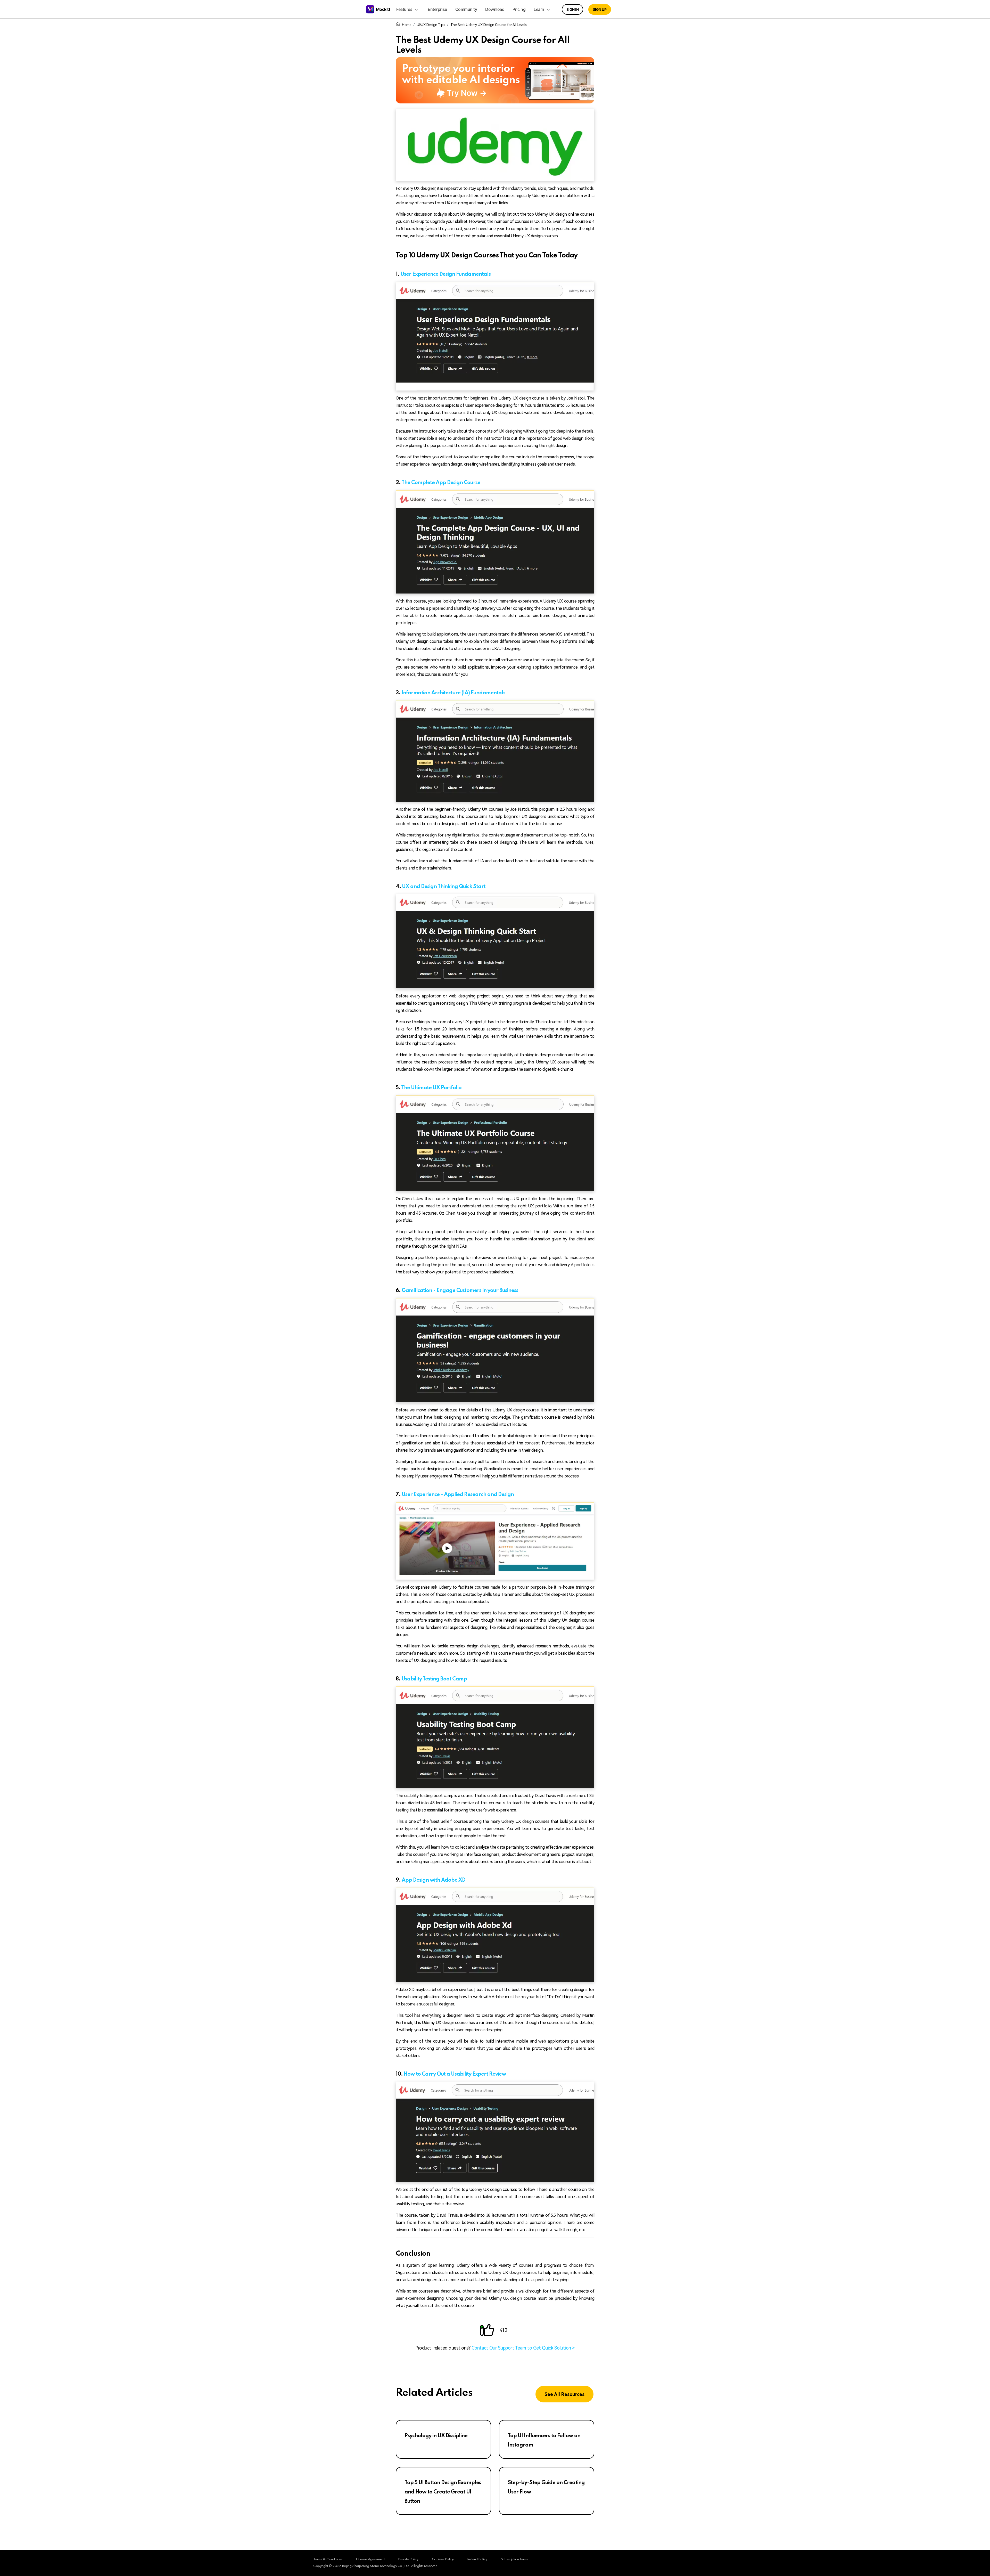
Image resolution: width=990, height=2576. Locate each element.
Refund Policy (477, 2559)
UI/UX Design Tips (431, 25)
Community (466, 9)
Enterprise (437, 9)
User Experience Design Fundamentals (445, 274)
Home (407, 25)
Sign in (573, 9)
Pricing (519, 9)
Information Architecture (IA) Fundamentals (453, 693)
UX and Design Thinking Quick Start (444, 887)
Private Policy (408, 2559)
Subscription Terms (515, 2559)
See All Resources (564, 2394)
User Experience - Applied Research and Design (458, 1495)
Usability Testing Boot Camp (434, 1679)
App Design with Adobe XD (434, 1880)
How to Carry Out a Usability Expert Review (455, 2074)
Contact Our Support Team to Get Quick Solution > (523, 2348)
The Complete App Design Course (441, 483)
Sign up (600, 9)
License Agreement (370, 2559)
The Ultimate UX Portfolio (431, 1088)
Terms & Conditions (328, 2559)
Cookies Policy (443, 2559)
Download (495, 9)
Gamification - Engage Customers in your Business (460, 1291)
